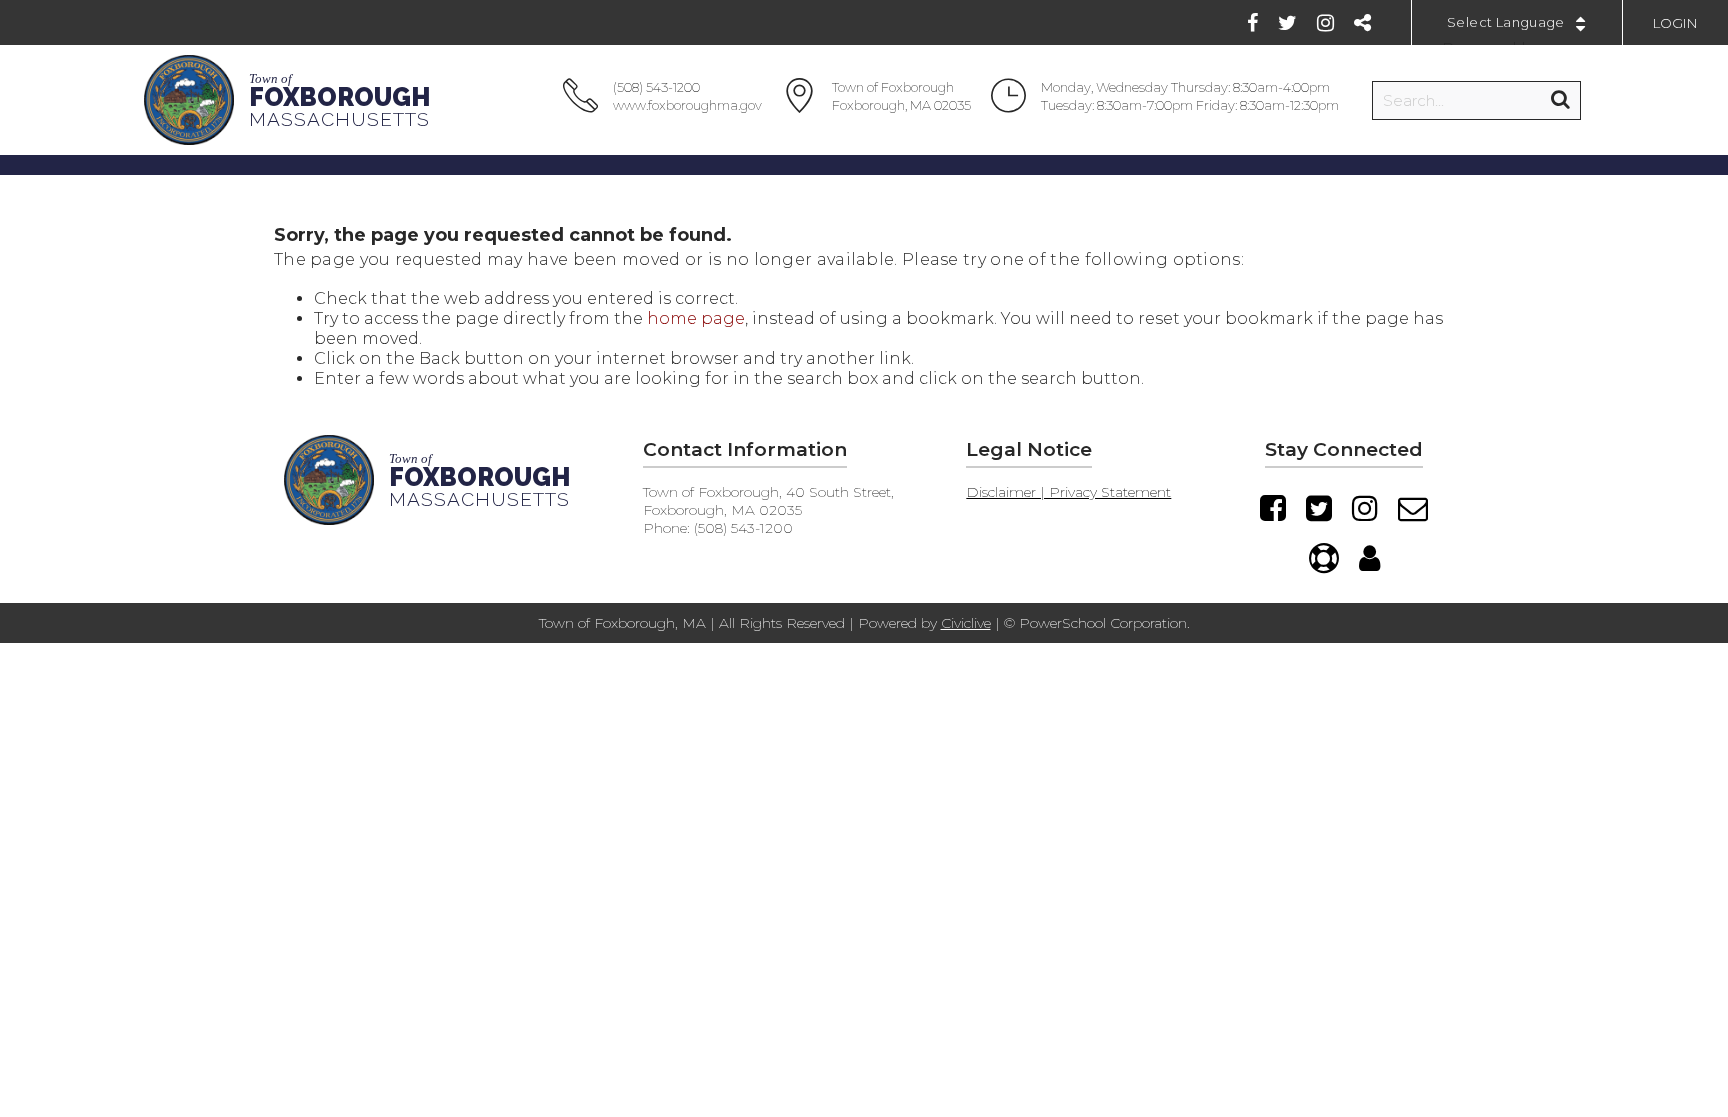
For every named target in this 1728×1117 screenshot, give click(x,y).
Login (1675, 23)
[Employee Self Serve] (1369, 558)
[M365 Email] (1413, 508)
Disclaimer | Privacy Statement (1068, 492)
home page (696, 318)
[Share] (1362, 23)
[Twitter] (1287, 23)
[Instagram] (1325, 23)
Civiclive (966, 623)
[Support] (1324, 558)
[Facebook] (1252, 23)
